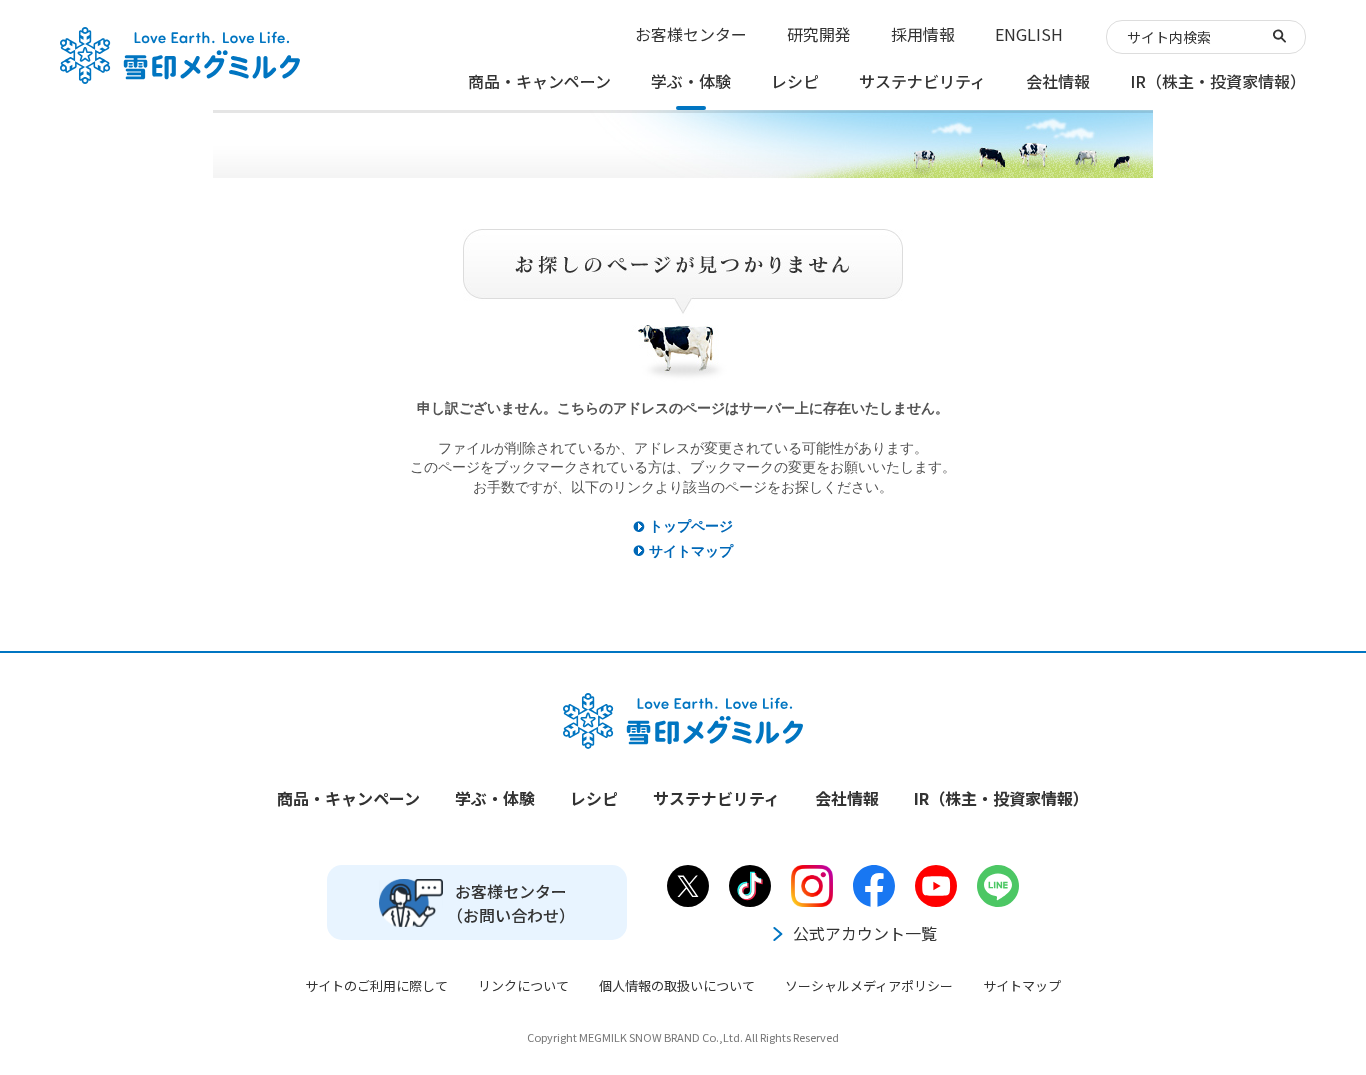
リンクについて (523, 985)
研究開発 (819, 34)
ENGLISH (1029, 34)
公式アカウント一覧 (865, 933)
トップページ (691, 526)
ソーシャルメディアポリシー (869, 985)
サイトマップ (691, 551)
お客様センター (691, 34)
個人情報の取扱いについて (677, 985)
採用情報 (923, 34)
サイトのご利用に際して (376, 985)
